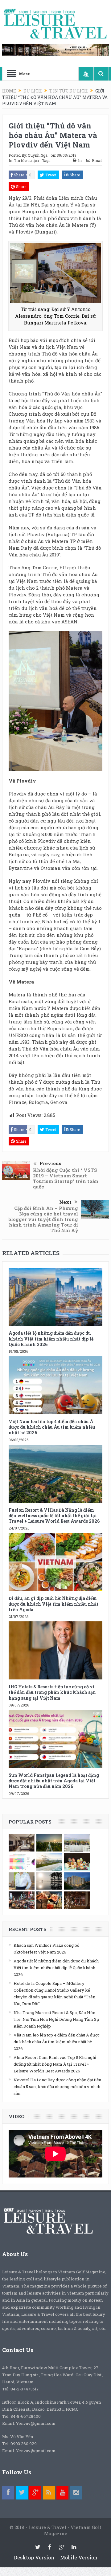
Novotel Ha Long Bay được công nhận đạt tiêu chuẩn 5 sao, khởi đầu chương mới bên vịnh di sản (57, 2087)
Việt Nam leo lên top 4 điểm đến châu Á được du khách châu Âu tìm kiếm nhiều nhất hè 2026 (52, 1427)
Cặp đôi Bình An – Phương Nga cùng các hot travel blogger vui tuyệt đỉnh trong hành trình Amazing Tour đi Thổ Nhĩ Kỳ (43, 1219)
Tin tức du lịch (26, 160)
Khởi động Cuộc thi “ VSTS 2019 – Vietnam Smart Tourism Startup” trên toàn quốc (66, 1178)
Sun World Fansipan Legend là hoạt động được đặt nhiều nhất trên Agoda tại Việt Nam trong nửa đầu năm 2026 (54, 1781)
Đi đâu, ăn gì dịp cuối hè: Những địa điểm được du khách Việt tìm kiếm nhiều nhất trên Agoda (53, 1604)
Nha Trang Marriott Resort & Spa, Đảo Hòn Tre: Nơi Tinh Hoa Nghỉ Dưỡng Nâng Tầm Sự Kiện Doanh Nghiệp (56, 2019)
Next (65, 1202)
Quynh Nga (38, 155)
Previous (50, 1163)
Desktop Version (34, 2557)
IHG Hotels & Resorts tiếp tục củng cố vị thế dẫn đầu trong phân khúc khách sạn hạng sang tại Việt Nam (52, 1692)
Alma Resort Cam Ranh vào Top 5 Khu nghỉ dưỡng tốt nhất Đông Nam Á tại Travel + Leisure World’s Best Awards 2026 (55, 2064)
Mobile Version (79, 2557)
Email (97, 160)
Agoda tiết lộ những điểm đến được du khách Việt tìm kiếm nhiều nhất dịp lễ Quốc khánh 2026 (51, 1339)
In (80, 160)
